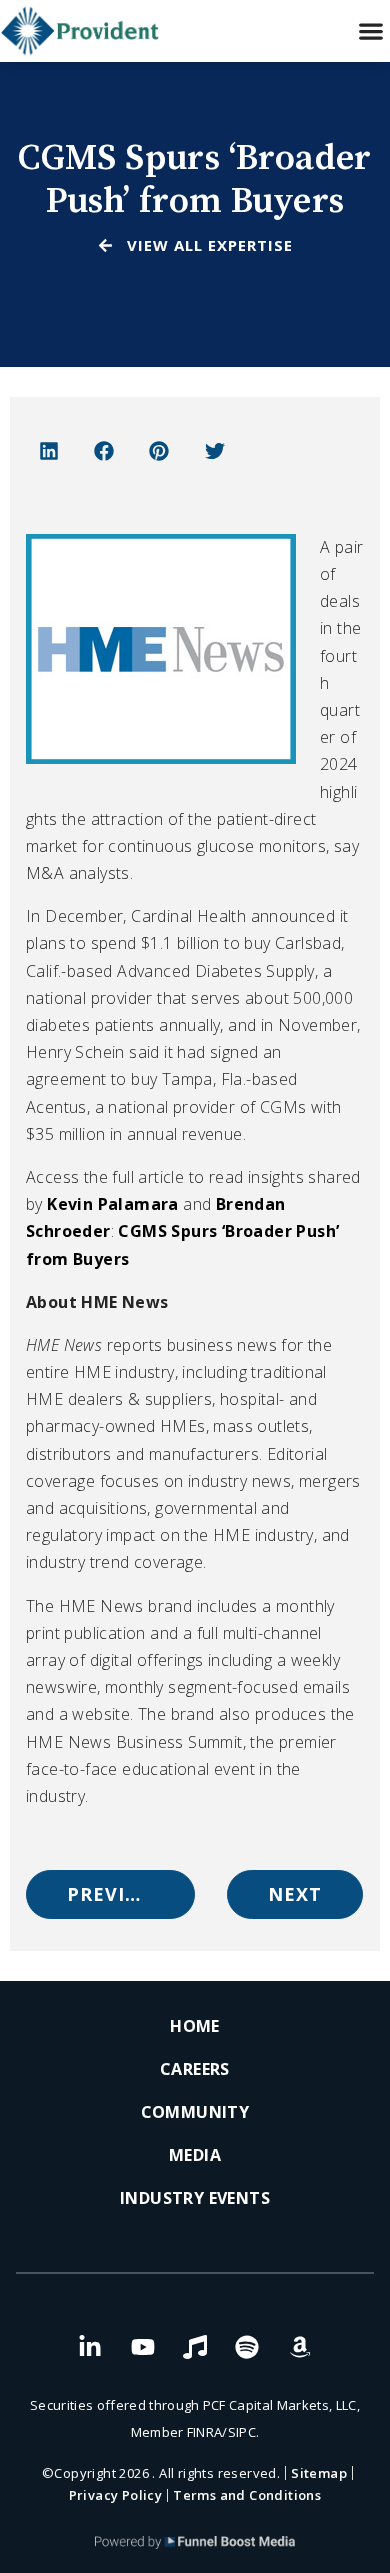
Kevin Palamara (113, 1204)
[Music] (195, 2347)
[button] (370, 31)
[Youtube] (143, 2347)
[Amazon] (300, 2347)
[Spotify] (247, 2347)
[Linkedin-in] (90, 2347)
